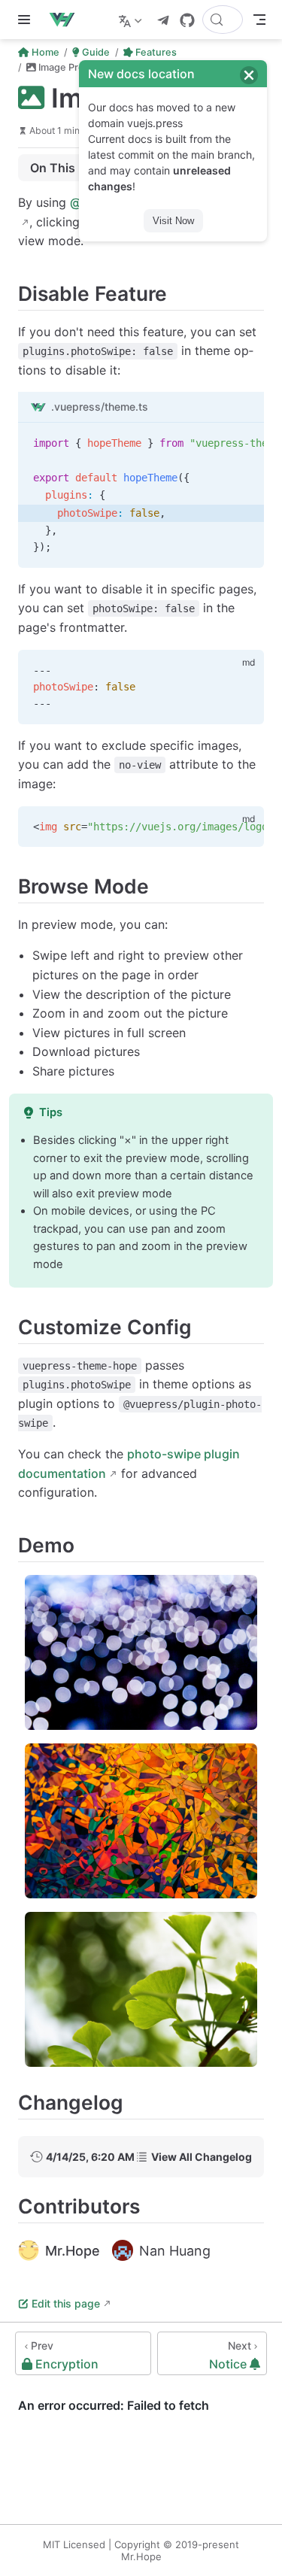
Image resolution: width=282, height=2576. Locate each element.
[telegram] (163, 20)
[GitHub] (187, 20)
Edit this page (66, 2303)
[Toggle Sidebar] (27, 20)
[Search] (223, 20)
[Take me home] (67, 20)
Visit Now (173, 221)
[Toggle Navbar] (259, 20)
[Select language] (132, 20)
